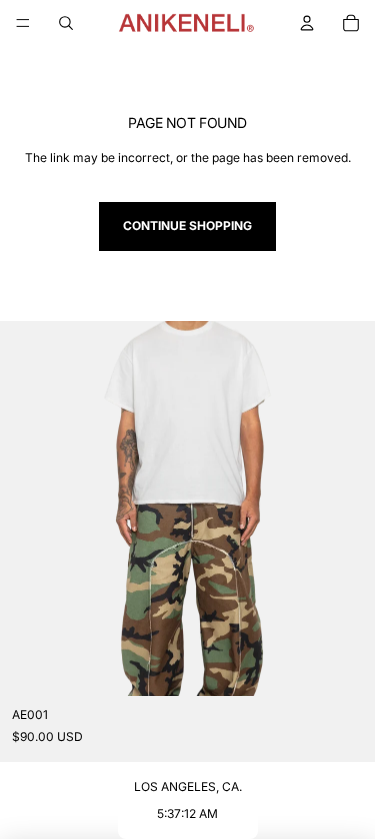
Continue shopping (187, 225)
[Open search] (66, 23)
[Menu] (23, 23)
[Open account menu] (307, 23)
